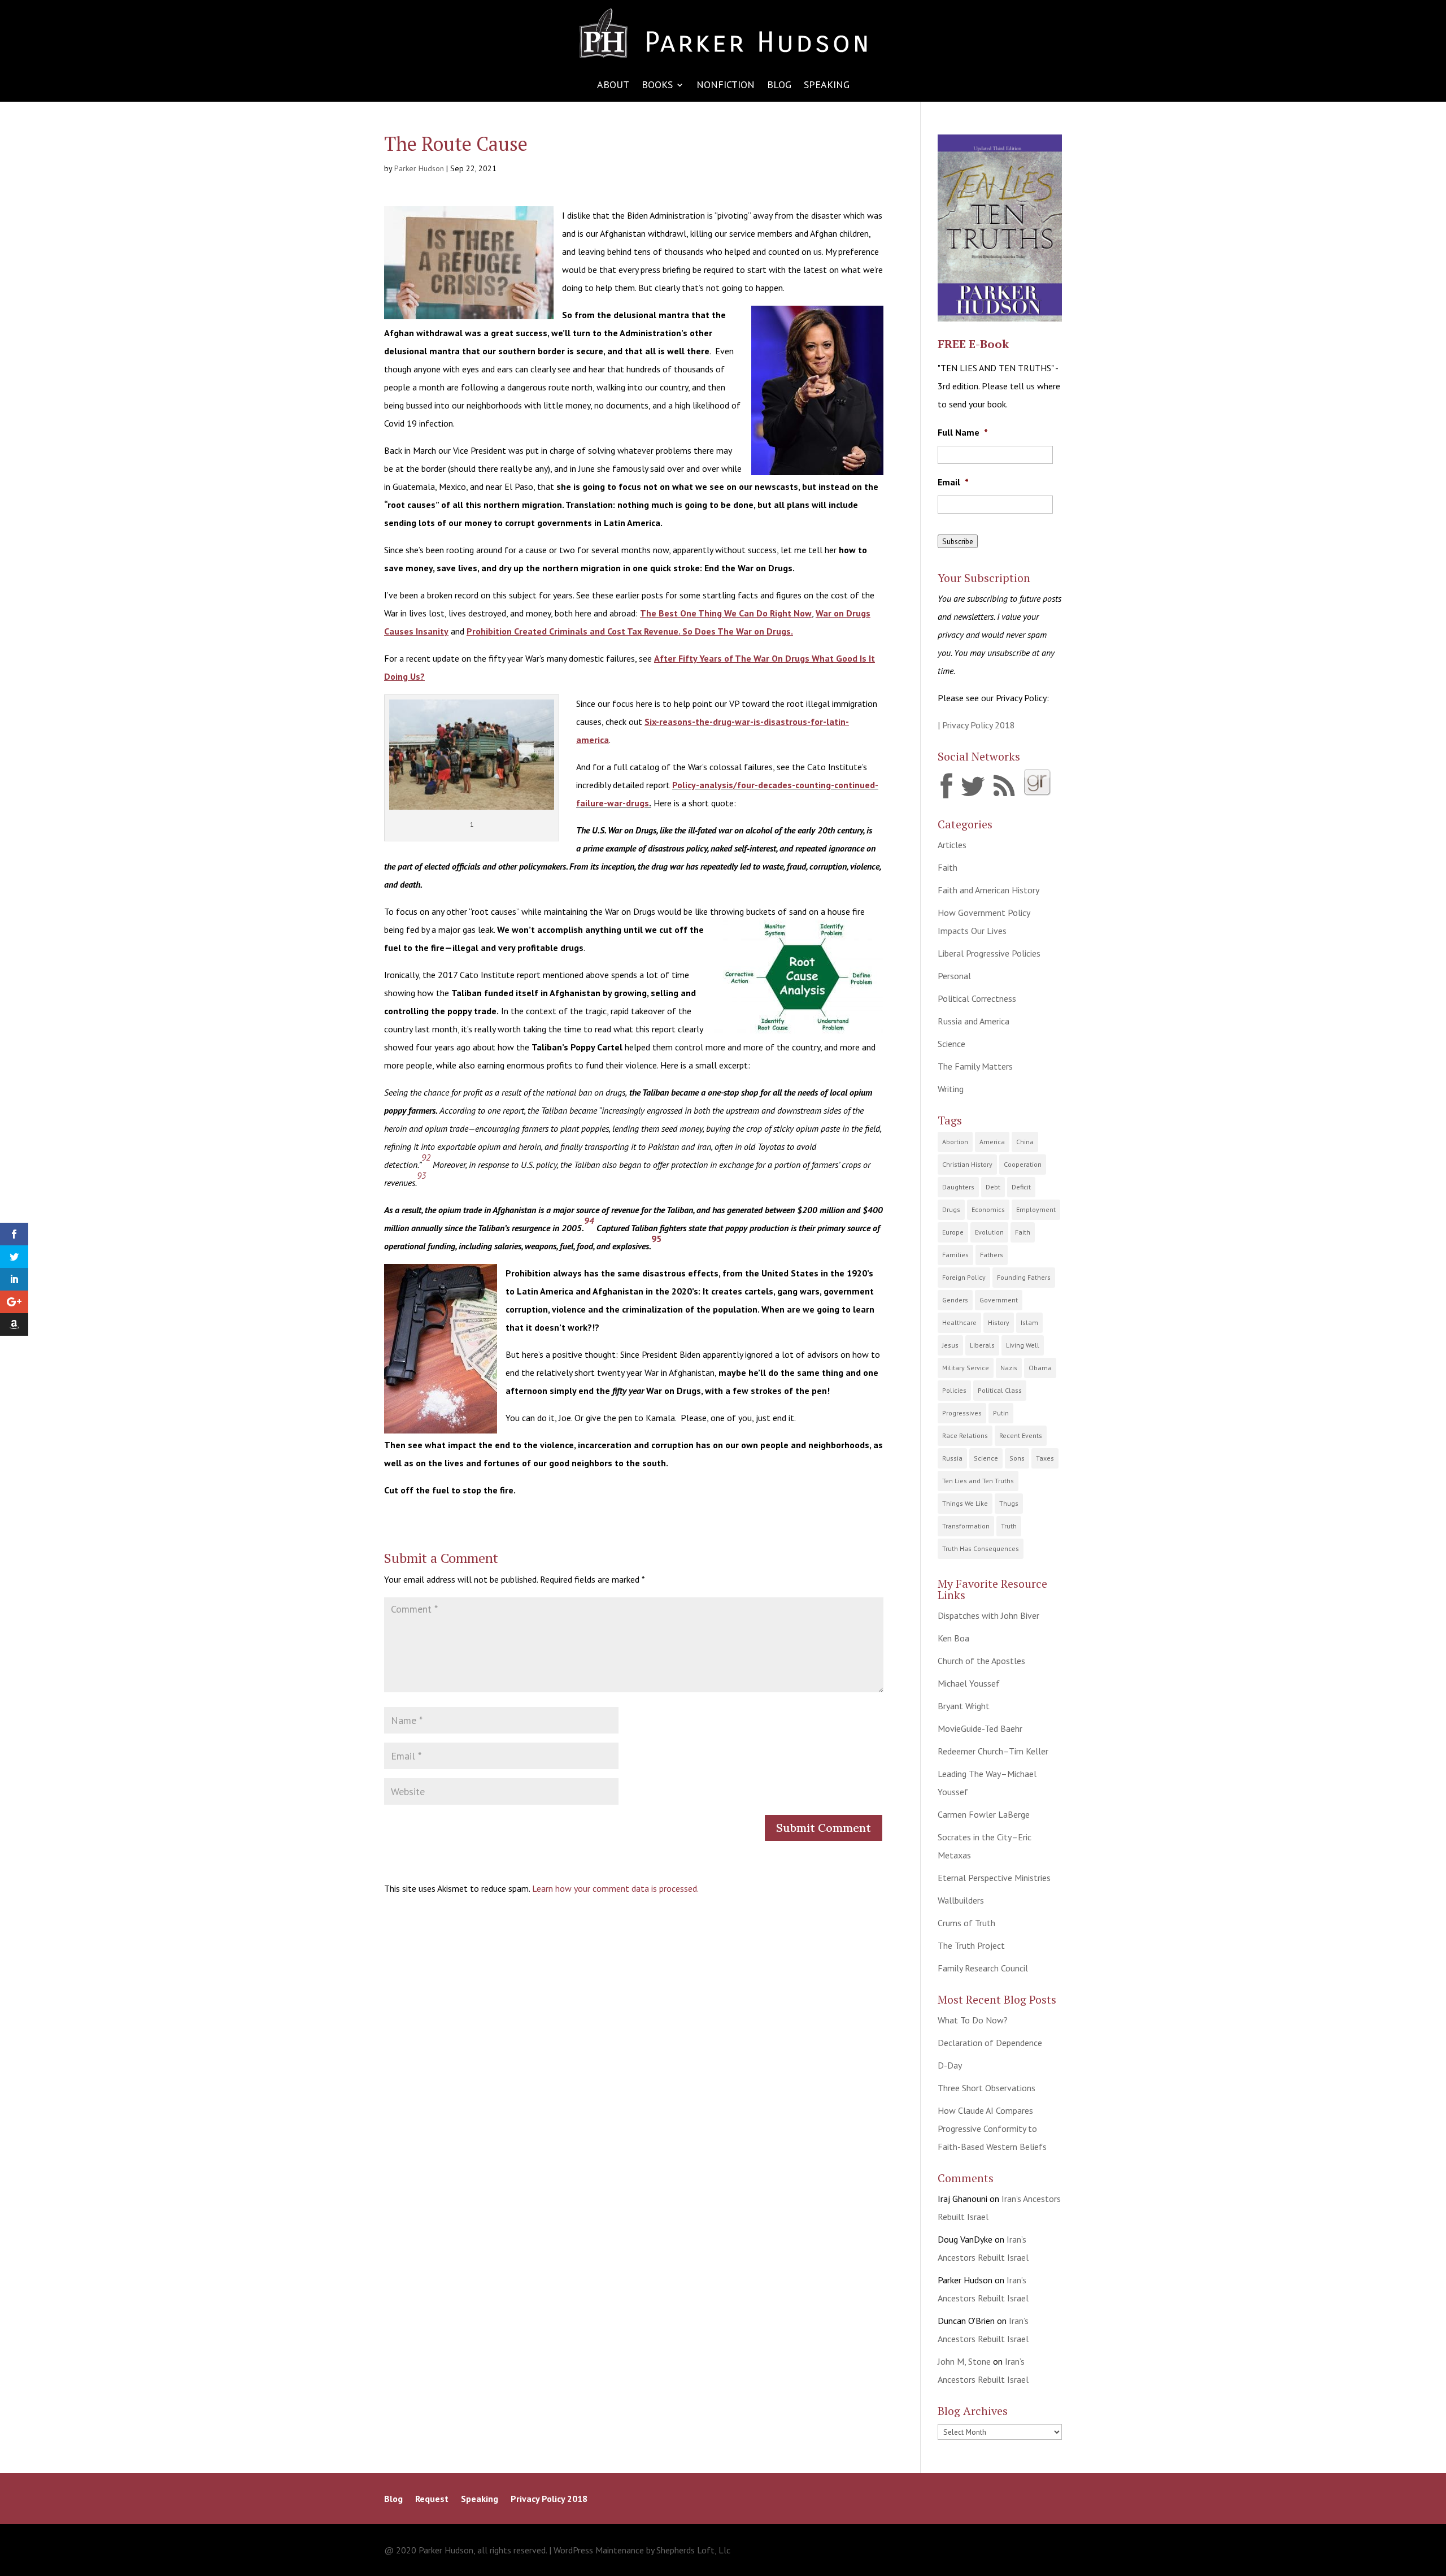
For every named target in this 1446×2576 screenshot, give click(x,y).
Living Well (1023, 1345)
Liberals (982, 1345)
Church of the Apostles (981, 1661)
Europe (953, 1232)
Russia (952, 1458)
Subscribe (958, 541)
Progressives (962, 1413)
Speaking (827, 86)
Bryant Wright (964, 1706)
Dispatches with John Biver (988, 1615)
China (1025, 1142)
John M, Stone (964, 2361)
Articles (952, 845)
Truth (1009, 1526)
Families (955, 1255)
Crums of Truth (966, 1923)
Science (951, 1044)
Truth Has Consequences (981, 1548)
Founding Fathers (1024, 1277)
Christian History (967, 1164)
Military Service (966, 1368)
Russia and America (974, 1021)
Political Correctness (977, 998)
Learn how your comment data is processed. (615, 1888)
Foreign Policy (964, 1277)
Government (999, 1300)
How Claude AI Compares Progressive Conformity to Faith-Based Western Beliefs (992, 2128)
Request (432, 2499)
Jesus (950, 1345)
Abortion (955, 1142)
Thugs (1009, 1503)
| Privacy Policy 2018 (976, 725)
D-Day (950, 2065)
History (999, 1322)
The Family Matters (975, 1066)
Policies (954, 1390)
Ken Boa (953, 1638)
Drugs (951, 1209)
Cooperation (1023, 1164)
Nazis (1009, 1368)
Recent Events (1021, 1435)
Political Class (1000, 1390)
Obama (1040, 1368)
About (613, 86)
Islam (1029, 1322)
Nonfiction (726, 86)
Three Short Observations (986, 2088)
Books (657, 86)
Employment (1036, 1209)
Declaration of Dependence (990, 2043)
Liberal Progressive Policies (989, 953)
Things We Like (965, 1503)
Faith (948, 867)
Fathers (992, 1255)
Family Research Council (983, 1968)
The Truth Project (971, 1945)
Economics (988, 1209)
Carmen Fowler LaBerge (984, 1814)
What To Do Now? (973, 2020)
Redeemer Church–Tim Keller (993, 1751)
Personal (954, 976)
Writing (951, 1089)
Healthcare (959, 1322)
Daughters (958, 1187)
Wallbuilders (961, 1900)
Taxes (1045, 1458)
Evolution (989, 1232)
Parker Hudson (419, 168)
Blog (779, 86)
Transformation (966, 1526)
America (992, 1142)
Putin (1001, 1413)
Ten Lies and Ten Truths (978, 1481)
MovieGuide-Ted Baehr (980, 1728)
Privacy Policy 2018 (549, 2499)
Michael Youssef (969, 1683)
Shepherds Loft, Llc (693, 2550)
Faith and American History (988, 890)
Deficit (1021, 1187)
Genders (955, 1300)
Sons (1017, 1458)
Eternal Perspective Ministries (994, 1878)
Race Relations (965, 1435)
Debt (993, 1187)
